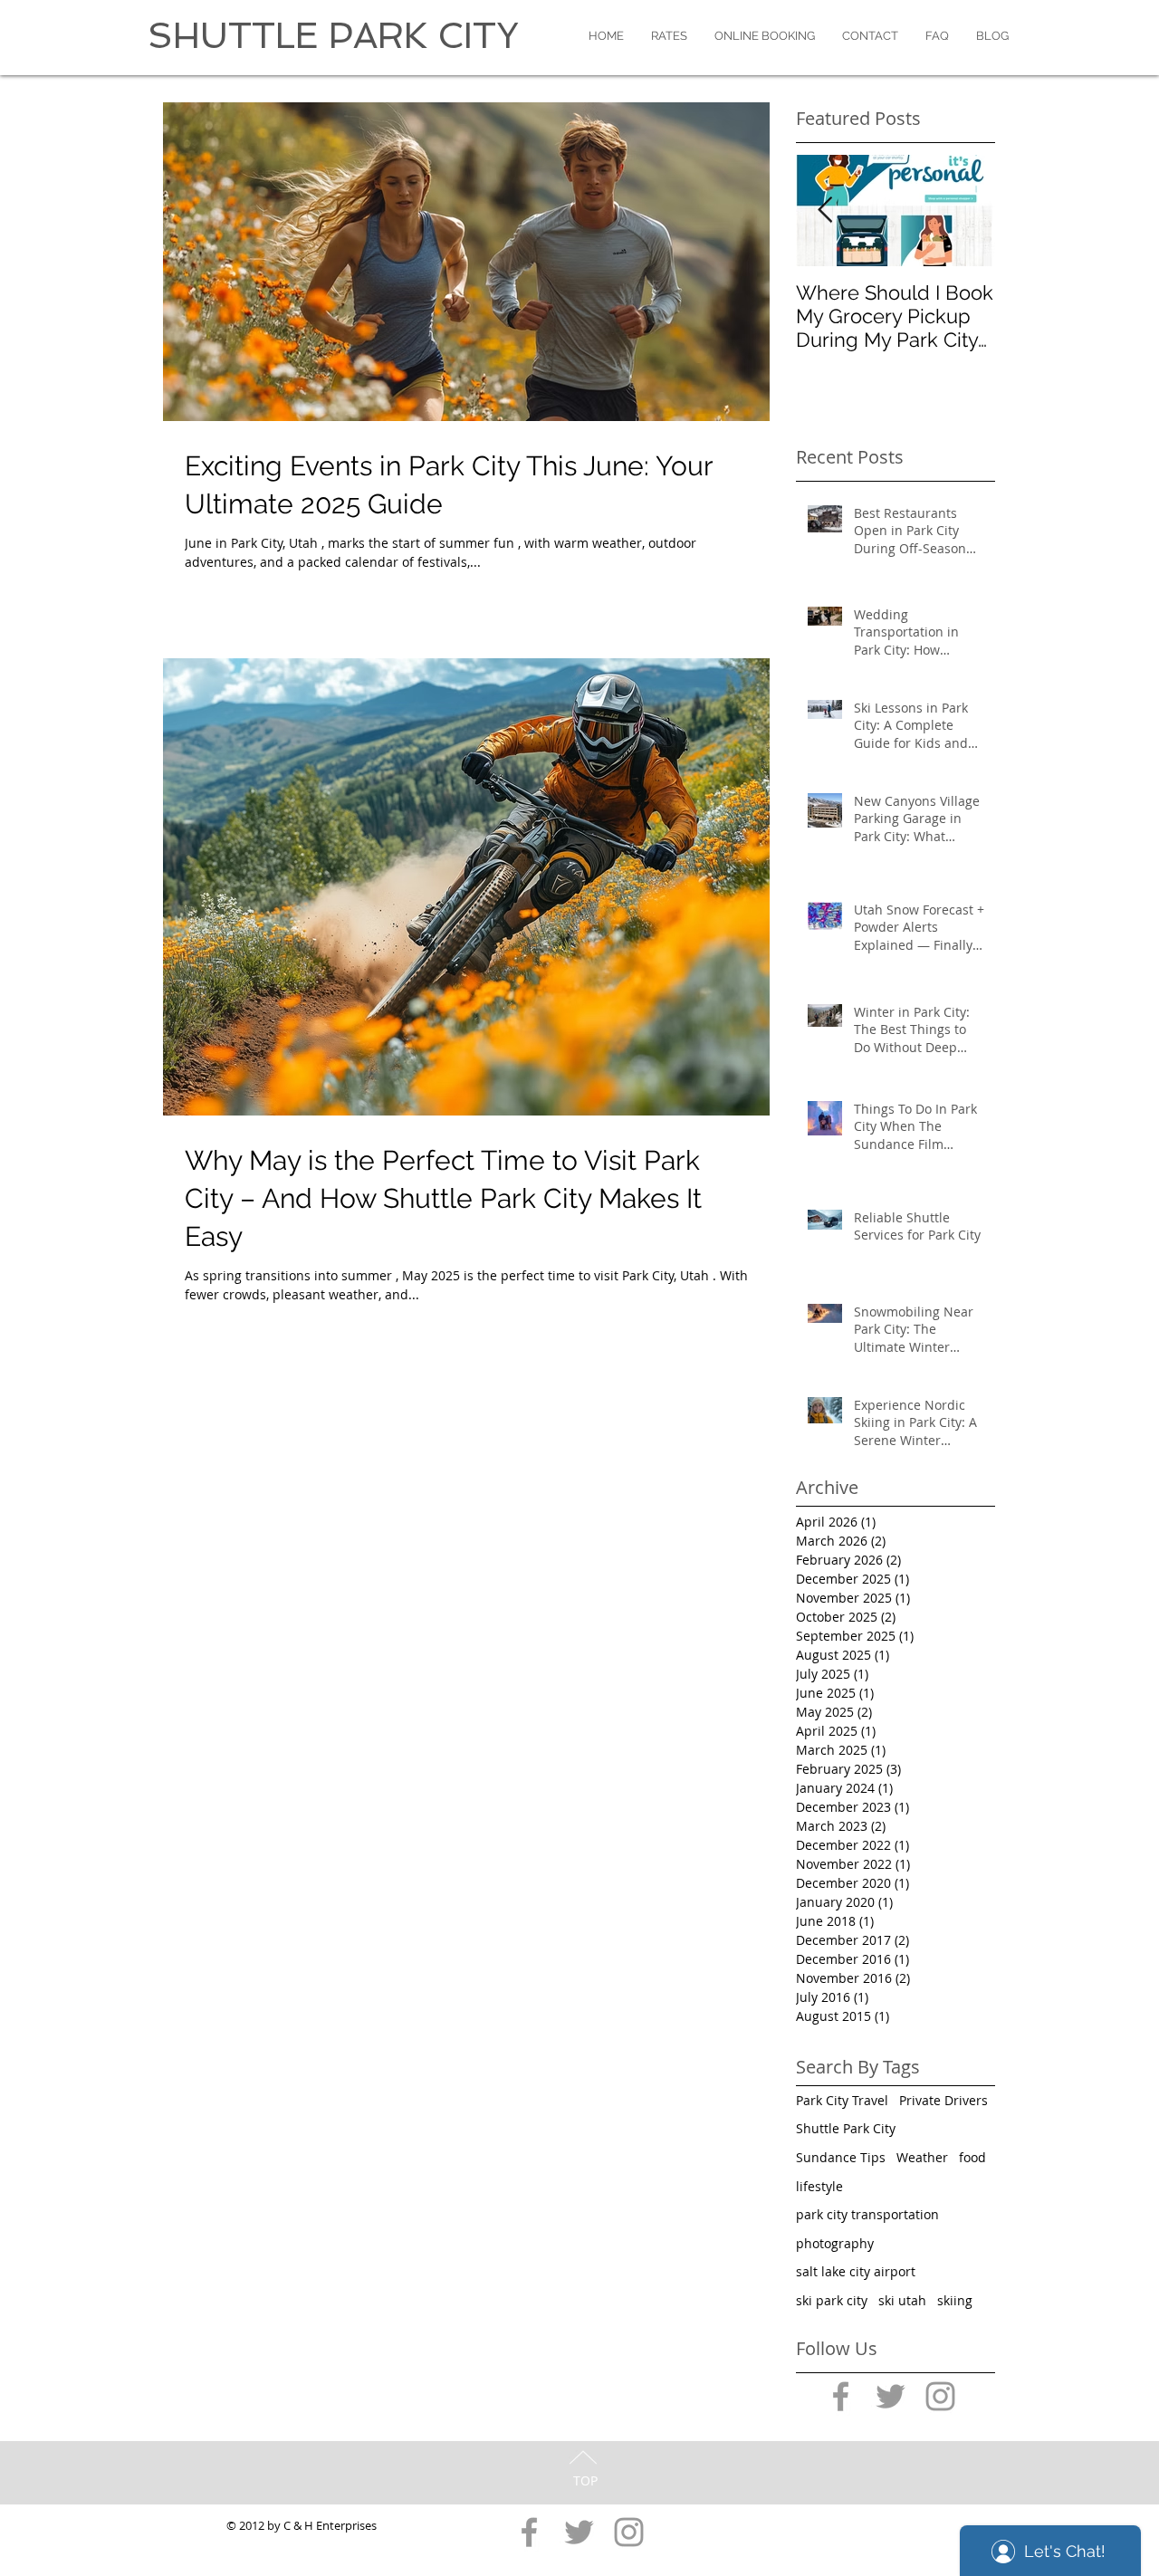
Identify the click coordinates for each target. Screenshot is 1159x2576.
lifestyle (819, 2186)
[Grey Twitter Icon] (891, 2396)
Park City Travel (842, 2100)
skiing (955, 2300)
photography (835, 2243)
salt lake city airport (856, 2271)
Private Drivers (943, 2100)
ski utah (902, 2300)
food (972, 2157)
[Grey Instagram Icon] (940, 2396)
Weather (922, 2157)
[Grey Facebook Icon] (841, 2396)
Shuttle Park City (846, 2128)
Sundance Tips (841, 2157)
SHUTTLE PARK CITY (333, 35)
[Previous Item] (825, 211)
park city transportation (867, 2214)
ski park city (832, 2300)
